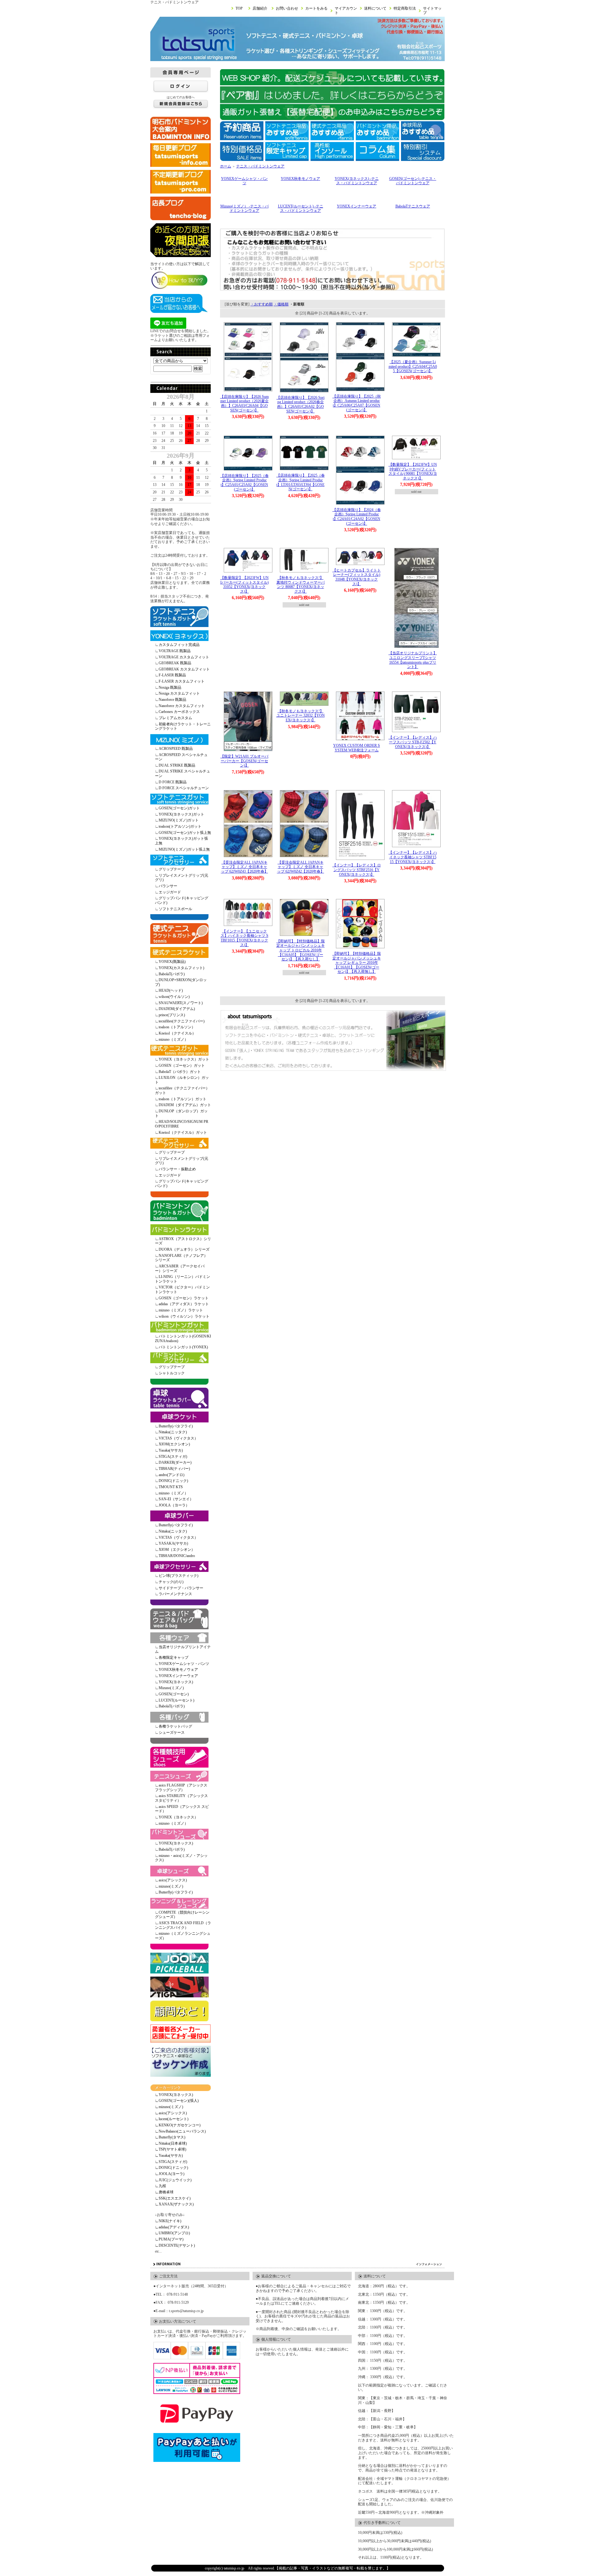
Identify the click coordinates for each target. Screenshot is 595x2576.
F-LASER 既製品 (172, 675)
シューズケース (172, 1733)
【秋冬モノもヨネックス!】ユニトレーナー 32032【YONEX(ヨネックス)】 (301, 716)
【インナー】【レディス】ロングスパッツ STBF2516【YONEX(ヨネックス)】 (357, 870)
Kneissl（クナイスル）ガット (183, 1132)
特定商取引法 (405, 8)
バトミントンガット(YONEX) (183, 1347)
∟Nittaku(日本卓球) (171, 2143)
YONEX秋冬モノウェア (178, 1670)
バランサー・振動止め (177, 1169)
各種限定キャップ (174, 1657)
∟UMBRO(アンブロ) (172, 2233)
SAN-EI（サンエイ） (176, 1499)
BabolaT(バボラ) (172, 974)
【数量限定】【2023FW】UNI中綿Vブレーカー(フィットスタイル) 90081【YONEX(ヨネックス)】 (413, 471)
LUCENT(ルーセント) (176, 1700)
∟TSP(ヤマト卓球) (171, 2149)
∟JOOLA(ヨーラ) (170, 2174)
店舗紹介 (260, 8)
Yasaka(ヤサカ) (171, 1450)
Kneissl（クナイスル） (177, 1033)
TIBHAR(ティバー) (174, 1469)
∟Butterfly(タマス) (170, 2137)
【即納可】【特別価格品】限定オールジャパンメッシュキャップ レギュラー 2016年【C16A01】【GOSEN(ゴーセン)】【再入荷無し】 (357, 963)
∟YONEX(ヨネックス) (174, 2095)
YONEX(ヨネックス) (176, 1682)
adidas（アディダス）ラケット (184, 1304)
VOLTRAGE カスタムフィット (184, 657)
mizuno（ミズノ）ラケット (181, 1310)
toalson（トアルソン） (177, 1027)
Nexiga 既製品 (170, 687)
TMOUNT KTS (171, 1487)
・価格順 (281, 304)
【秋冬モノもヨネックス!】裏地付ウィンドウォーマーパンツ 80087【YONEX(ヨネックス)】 (301, 585)
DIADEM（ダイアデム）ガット (185, 1105)
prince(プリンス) (172, 1015)
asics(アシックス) (173, 1880)
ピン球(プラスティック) (178, 1576)
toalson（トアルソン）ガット (183, 1099)
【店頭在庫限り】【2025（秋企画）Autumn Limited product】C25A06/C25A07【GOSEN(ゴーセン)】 (357, 403)
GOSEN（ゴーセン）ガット (182, 1066)
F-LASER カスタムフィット (182, 681)
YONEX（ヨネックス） (178, 1817)
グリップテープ (172, 869)
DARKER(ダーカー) (175, 1462)
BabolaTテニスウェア (413, 206)
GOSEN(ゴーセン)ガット (179, 808)
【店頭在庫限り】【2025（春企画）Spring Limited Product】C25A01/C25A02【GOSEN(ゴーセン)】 (245, 483)
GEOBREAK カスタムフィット (184, 669)
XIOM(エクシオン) (174, 1444)
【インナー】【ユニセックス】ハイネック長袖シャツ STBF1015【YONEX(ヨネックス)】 (245, 938)
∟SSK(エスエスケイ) (173, 2198)
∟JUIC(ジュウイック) (173, 2180)
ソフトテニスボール (175, 909)
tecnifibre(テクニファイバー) (182, 1021)
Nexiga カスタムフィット (179, 693)
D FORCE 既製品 (173, 782)
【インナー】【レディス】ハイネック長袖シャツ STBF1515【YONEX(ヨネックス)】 (413, 857)
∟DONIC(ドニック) (172, 2168)
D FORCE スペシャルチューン (184, 788)
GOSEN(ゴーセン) (174, 1694)
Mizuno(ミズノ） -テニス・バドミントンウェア (245, 209)
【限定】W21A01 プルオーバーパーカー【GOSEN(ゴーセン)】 (244, 761)
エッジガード (170, 892)
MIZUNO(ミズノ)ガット (179, 820)
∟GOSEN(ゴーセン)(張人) (177, 2101)
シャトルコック (172, 1373)
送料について (375, 8)
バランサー (168, 886)
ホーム (226, 166)
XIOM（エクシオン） (177, 1550)
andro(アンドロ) (172, 1475)
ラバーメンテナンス (175, 1594)
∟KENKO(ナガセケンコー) (178, 2125)
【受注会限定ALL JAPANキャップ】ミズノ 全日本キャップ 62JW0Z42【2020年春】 (301, 867)
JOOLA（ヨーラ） (174, 1505)
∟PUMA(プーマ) (169, 2239)
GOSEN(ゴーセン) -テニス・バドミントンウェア (413, 181)
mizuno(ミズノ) (171, 1886)
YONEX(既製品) (172, 962)
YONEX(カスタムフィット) (181, 968)
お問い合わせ (287, 8)
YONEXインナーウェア (178, 1676)
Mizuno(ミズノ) (171, 1688)
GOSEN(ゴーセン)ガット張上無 (185, 833)
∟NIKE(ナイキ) (168, 2221)
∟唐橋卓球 (164, 2192)
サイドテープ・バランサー (181, 1588)
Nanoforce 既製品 (172, 700)
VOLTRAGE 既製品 (175, 651)
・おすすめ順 (262, 304)
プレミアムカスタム (175, 718)
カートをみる (316, 8)
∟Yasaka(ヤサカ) (169, 2156)
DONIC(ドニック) (173, 1481)
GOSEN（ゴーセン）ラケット (184, 1298)
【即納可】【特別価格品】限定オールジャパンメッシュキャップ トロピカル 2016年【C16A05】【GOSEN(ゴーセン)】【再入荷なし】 (301, 950)
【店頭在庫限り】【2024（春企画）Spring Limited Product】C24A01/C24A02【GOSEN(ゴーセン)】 (357, 517)
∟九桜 (161, 2186)
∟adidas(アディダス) (172, 2227)
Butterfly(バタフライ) (176, 1426)
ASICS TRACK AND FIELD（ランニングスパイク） (183, 1925)
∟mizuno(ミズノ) (169, 2107)
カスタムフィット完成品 (179, 645)
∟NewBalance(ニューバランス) (180, 2131)
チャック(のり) (171, 1582)
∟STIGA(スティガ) (171, 2162)
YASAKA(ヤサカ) (173, 1543)
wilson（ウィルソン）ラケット (184, 1316)
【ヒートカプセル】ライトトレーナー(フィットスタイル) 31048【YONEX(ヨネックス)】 (357, 577)
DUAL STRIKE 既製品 (177, 765)
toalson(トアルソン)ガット (180, 826)
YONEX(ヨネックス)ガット (181, 814)
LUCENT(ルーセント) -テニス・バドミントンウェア (301, 209)
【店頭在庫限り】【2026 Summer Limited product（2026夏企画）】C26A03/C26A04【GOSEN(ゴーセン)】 (244, 403)
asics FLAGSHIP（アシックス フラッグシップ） (181, 1788)
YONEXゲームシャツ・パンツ (184, 1664)
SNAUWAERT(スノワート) (181, 1003)
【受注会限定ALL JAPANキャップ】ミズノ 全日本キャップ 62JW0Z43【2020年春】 (245, 867)
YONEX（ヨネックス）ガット (184, 1059)
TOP (239, 8)
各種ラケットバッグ (175, 1726)
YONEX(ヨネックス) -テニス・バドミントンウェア (357, 181)
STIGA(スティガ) (173, 1457)
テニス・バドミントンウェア (260, 166)
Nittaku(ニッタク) (173, 1432)
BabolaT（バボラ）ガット (180, 1072)
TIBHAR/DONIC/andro (177, 1556)
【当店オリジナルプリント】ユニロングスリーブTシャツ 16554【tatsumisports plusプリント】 (413, 660)
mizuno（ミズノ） (173, 1039)
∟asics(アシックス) (171, 2113)
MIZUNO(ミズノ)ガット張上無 (184, 849)
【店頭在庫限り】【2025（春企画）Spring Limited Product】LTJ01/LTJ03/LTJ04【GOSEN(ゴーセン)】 (301, 482)
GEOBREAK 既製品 (175, 663)
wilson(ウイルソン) (174, 997)
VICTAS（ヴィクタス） (178, 1438)
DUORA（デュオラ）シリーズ (184, 1249)
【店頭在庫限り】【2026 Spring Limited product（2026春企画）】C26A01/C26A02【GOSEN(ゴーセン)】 (300, 404)
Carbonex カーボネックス (179, 712)
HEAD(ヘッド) (171, 990)
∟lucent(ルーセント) (172, 2119)
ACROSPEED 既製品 (176, 749)
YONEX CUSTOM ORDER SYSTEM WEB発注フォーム (357, 748)
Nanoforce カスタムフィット (182, 706)
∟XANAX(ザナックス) (174, 2204)
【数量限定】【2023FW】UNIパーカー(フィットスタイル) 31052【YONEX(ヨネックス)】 (245, 585)
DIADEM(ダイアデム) (177, 1009)
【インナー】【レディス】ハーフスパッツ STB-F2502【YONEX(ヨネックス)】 (413, 742)
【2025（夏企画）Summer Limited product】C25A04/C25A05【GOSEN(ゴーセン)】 (413, 366)
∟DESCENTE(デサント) (175, 2245)
